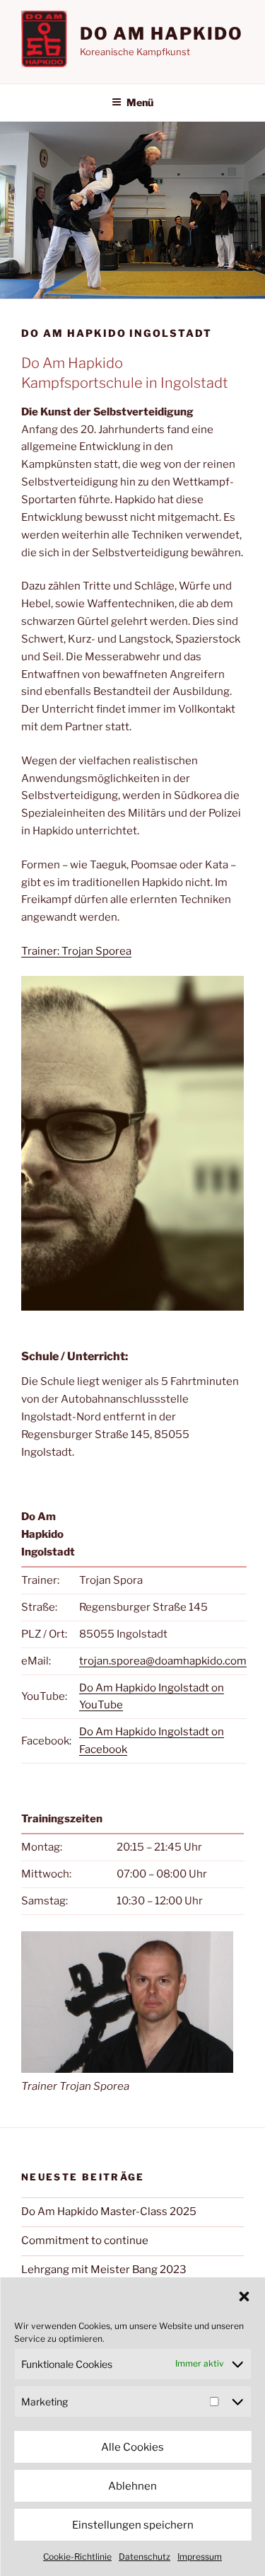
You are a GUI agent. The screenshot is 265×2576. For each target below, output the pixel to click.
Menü (140, 102)
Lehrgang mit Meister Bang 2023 (104, 2270)
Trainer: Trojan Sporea (76, 951)
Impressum (200, 2557)
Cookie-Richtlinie (77, 2557)
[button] (244, 2296)
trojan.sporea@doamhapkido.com (163, 1661)
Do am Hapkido (161, 34)
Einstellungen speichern (133, 2525)
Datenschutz (145, 2557)
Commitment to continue (85, 2241)
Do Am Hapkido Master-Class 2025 (109, 2212)
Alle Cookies (132, 2447)
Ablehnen (132, 2486)
